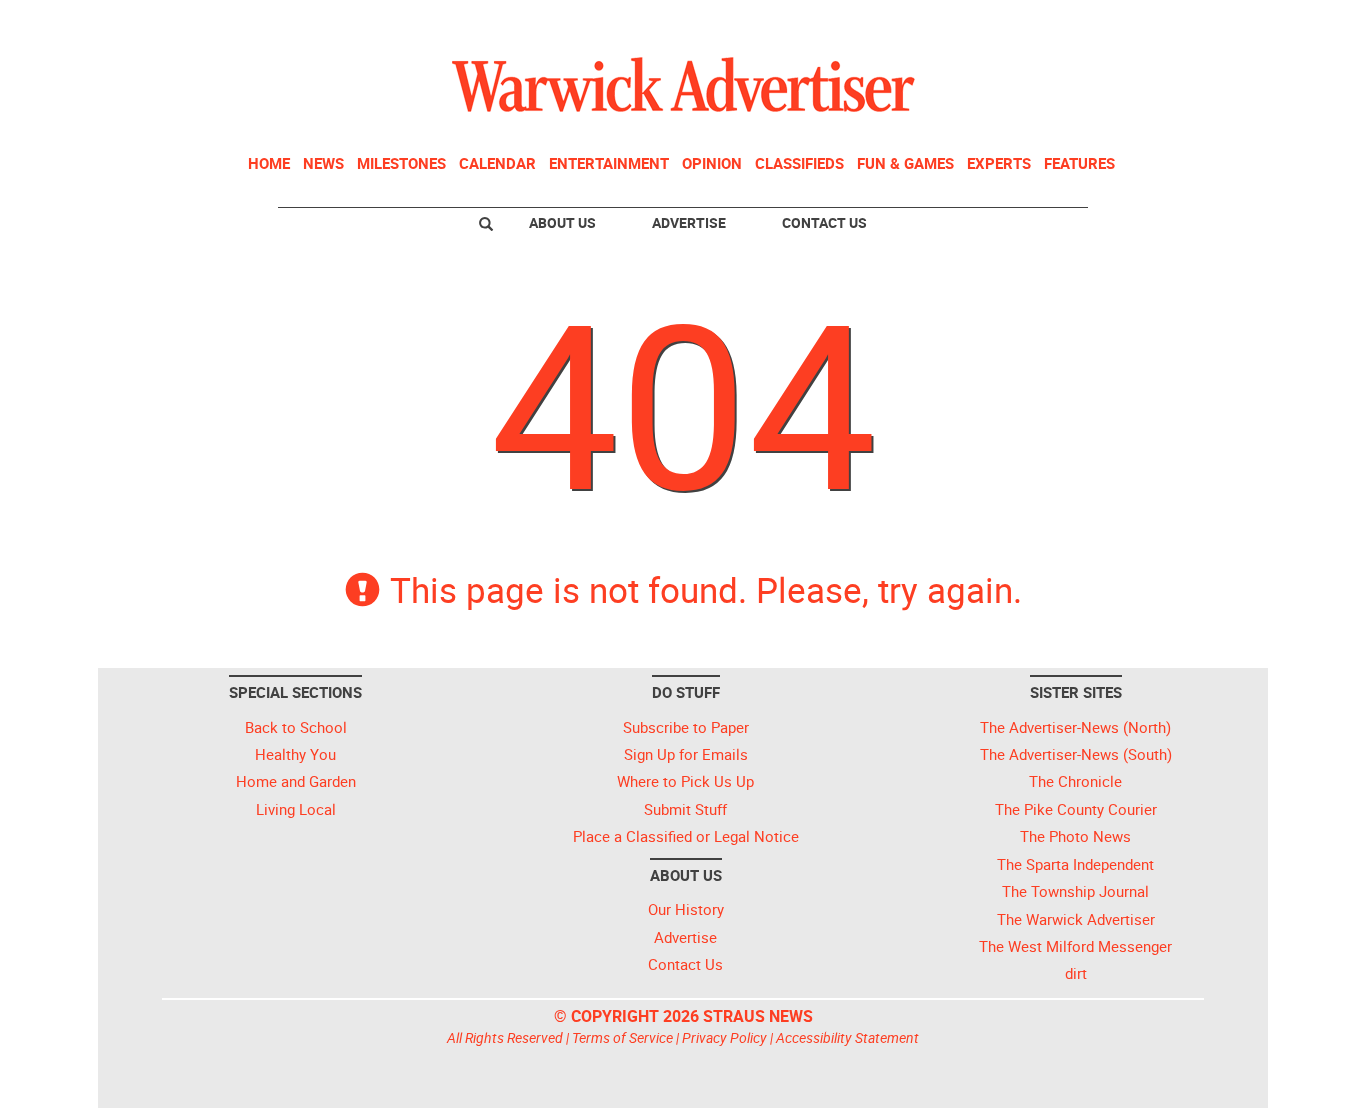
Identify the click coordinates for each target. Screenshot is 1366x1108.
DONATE (1213, 23)
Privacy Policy (724, 1037)
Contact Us (824, 222)
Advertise (689, 222)
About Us (562, 222)
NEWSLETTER (1101, 23)
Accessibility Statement (847, 1037)
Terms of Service (622, 1037)
